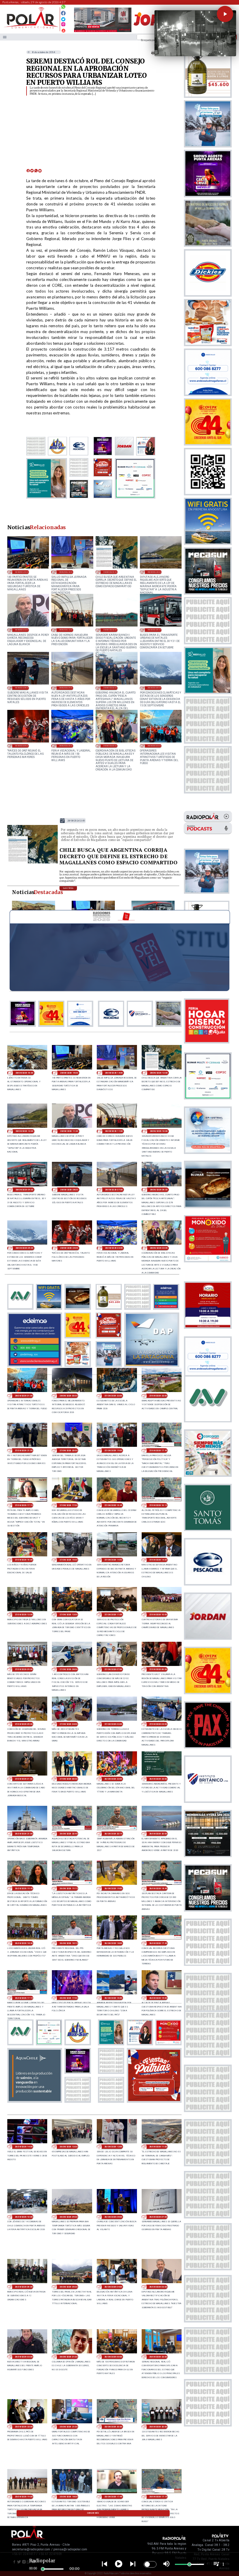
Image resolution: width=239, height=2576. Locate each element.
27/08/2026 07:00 (113, 1669)
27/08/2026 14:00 (158, 1560)
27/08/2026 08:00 (68, 1669)
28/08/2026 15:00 (22, 572)
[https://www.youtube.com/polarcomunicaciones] (63, 30)
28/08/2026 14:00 (66, 572)
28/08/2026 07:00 (66, 688)
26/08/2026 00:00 (113, 2357)
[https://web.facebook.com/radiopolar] (63, 13)
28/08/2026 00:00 (68, 1396)
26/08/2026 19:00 (113, 1888)
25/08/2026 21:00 (68, 2427)
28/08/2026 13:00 (110, 572)
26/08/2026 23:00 (113, 1779)
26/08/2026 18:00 (113, 1943)
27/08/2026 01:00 (24, 1779)
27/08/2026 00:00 (68, 1779)
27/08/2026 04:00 (68, 1724)
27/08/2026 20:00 (68, 1450)
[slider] (43, 2569)
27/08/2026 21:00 (24, 1450)
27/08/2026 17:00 (68, 1505)
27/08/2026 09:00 (24, 1669)
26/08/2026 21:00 (24, 1834)
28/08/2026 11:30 (22, 630)
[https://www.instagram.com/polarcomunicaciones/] (63, 25)
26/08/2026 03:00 (158, 2287)
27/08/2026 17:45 (158, 1450)
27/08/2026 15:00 (68, 1560)
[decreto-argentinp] (33, 863)
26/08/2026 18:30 (24, 1943)
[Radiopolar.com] (5, 37)
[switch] (150, 2564)
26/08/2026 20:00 (158, 1834)
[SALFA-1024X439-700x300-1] (103, 32)
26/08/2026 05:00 (68, 2287)
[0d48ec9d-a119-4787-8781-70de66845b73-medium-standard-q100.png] (31, 28)
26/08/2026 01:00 (68, 2357)
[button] (225, 14)
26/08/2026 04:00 (113, 2287)
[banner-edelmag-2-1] (35, 1365)
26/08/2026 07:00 (158, 2217)
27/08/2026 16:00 (24, 1560)
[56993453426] (63, 8)
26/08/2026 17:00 (68, 1998)
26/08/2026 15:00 (158, 1998)
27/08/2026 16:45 (113, 1505)
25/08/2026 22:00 (24, 2427)
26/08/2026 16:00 (113, 1998)
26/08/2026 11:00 (158, 2147)
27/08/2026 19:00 (113, 1450)
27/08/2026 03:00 (113, 1724)
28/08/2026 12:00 (154, 572)
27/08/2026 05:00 (24, 1724)
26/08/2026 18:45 (158, 1888)
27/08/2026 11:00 (113, 1615)
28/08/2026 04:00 (22, 746)
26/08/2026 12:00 (113, 2147)
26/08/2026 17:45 (158, 1943)
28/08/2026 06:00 (110, 688)
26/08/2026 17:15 (24, 1998)
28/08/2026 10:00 (110, 630)
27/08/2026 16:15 (158, 1505)
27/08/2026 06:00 (158, 1669)
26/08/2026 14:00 (24, 2147)
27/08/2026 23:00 (113, 1396)
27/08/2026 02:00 (158, 1724)
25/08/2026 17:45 (113, 2497)
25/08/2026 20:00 (158, 2427)
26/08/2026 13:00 (68, 2147)
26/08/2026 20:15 (113, 1834)
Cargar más (93, 2513)
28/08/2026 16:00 (24, 1073)
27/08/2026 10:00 (158, 1615)
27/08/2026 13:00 (24, 1615)
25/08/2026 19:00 (24, 2497)
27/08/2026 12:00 (68, 1615)
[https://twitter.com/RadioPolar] (63, 18)
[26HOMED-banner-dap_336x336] (152, 1365)
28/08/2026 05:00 (154, 688)
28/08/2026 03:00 (66, 746)
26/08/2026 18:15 (68, 1943)
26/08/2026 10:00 (24, 2217)
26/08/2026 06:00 (24, 2287)
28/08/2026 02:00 (110, 746)
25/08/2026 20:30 (113, 2427)
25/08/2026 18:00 (68, 2497)
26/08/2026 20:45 (68, 1834)
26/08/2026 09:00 (68, 2217)
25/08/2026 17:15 (158, 2497)
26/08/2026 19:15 (68, 1888)
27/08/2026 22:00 (158, 1396)
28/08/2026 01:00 (154, 746)
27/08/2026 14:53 (113, 1560)
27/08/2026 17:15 (24, 1505)
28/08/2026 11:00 (66, 630)
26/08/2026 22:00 (158, 1779)
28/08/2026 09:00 (154, 630)
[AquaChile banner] (35, 2101)
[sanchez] (154, 2101)
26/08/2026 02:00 (24, 2357)
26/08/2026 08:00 (113, 2217)
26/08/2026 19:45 (24, 1888)
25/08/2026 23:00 (158, 2357)
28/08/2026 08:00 (22, 688)
